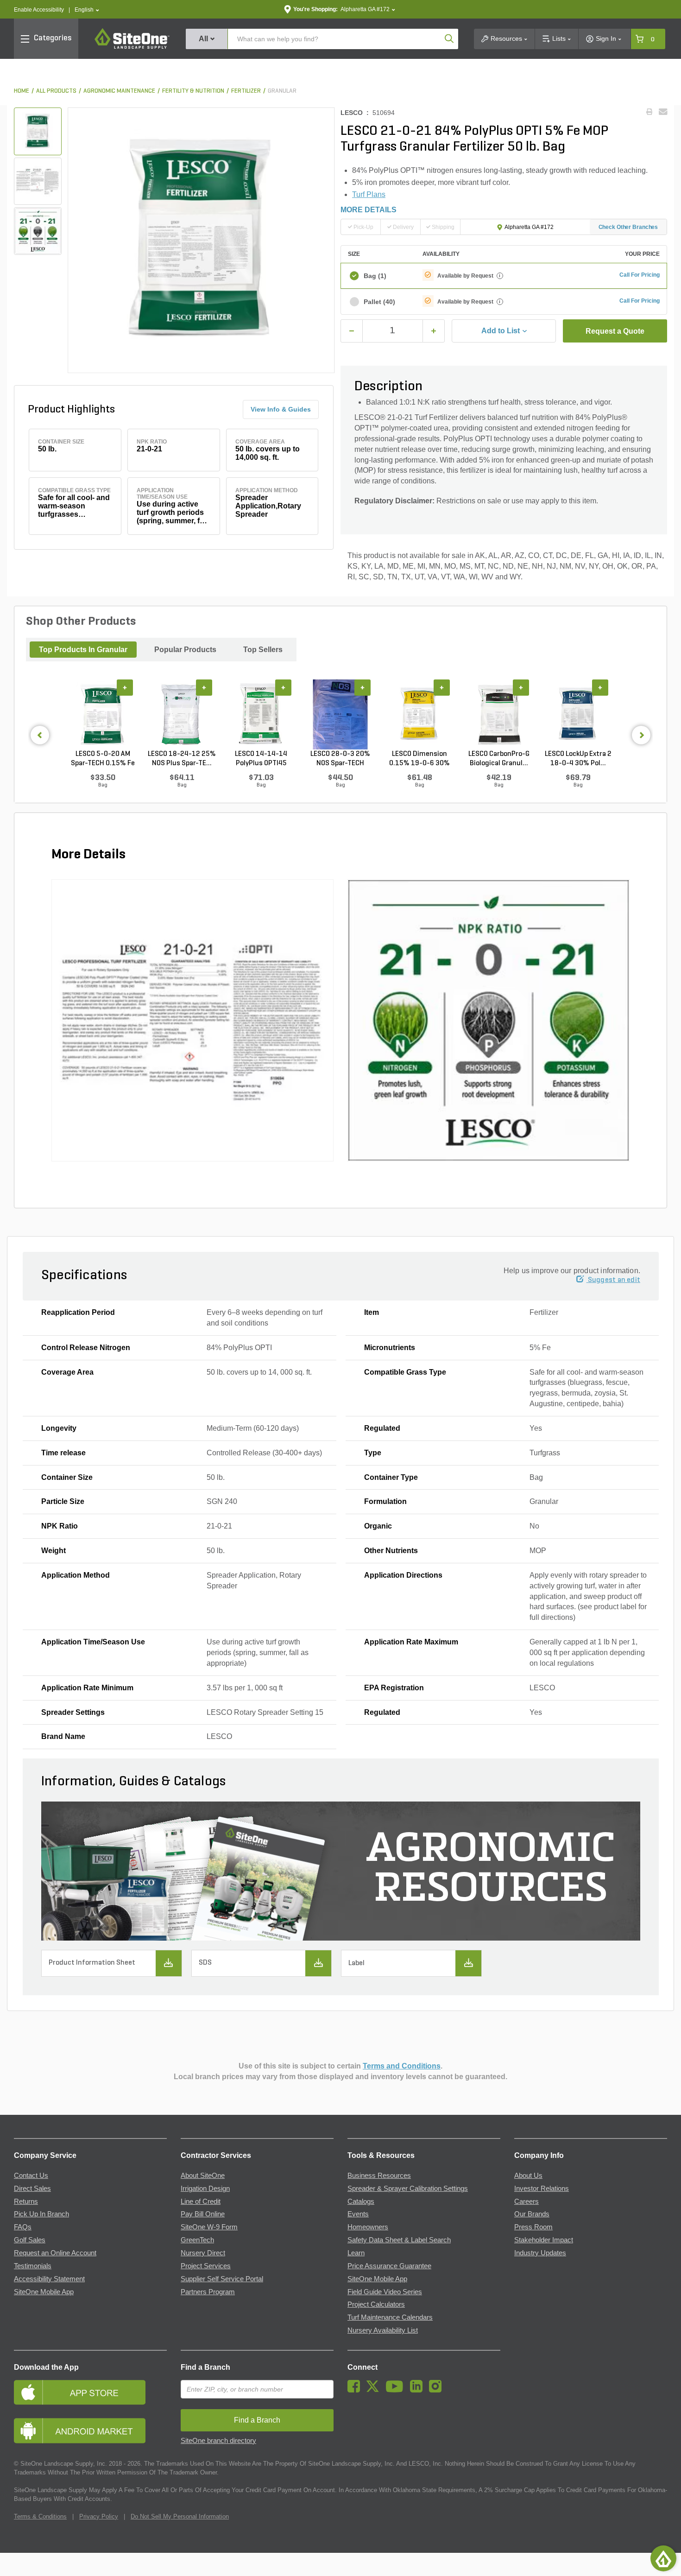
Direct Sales (32, 2189)
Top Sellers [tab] (263, 650)
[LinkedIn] (419, 2390)
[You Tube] (397, 2390)
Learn (356, 2253)
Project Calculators (376, 2304)
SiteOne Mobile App (44, 2292)
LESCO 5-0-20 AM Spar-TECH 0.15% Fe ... (103, 759)
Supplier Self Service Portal (222, 2279)
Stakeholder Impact (544, 2240)
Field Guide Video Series (385, 2292)
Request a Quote (615, 331)
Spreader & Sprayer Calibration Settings (408, 2189)
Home (22, 91)
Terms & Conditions (40, 2516)
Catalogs (361, 2202)
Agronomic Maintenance (119, 91)
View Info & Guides (281, 409)
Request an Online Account (55, 2253)
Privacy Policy (99, 2516)
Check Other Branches (628, 227)
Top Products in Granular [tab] (83, 650)
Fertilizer (246, 91)
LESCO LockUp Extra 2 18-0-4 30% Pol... (578, 759)
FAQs (23, 2227)
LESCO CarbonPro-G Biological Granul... (499, 759)
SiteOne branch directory (218, 2441)
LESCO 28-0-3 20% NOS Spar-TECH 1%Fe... (340, 759)
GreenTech (197, 2240)
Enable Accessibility (39, 10)
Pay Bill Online (203, 2214)
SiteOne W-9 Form (209, 2227)
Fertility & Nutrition (193, 91)
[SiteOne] (132, 47)
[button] (87, 10)
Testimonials (33, 2266)
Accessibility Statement (49, 2279)
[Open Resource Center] (663, 2558)
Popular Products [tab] (185, 650)
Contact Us (31, 2176)
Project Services (206, 2266)
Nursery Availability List (383, 2330)
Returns (26, 2202)
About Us (528, 2176)
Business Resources (379, 2176)
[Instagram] (438, 2390)
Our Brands (532, 2214)
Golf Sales (30, 2240)
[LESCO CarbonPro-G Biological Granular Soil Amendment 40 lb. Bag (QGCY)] (499, 714)
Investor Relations (542, 2189)
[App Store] (90, 2392)
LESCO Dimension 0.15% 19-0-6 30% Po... (419, 759)
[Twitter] (375, 2390)
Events (358, 2214)
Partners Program (208, 2292)
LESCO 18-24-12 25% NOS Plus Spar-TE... (182, 759)
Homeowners (368, 2227)
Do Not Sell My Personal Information (180, 2516)
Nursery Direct (203, 2253)
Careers (527, 2202)
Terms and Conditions (402, 2066)
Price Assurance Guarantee (389, 2266)
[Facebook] (356, 2390)
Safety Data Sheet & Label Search (399, 2240)
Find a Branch (205, 2367)
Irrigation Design (205, 2189)
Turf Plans (369, 194)
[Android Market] (90, 2431)
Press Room (533, 2227)
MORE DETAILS (369, 210)
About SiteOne (203, 2176)
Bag (375, 276)
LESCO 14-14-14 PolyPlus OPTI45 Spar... (261, 759)
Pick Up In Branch (41, 2214)
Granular (282, 91)
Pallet (379, 302)
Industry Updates (540, 2253)
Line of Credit (201, 2202)
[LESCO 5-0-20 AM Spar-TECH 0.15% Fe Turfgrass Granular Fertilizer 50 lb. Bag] (103, 714)
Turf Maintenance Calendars (390, 2317)
